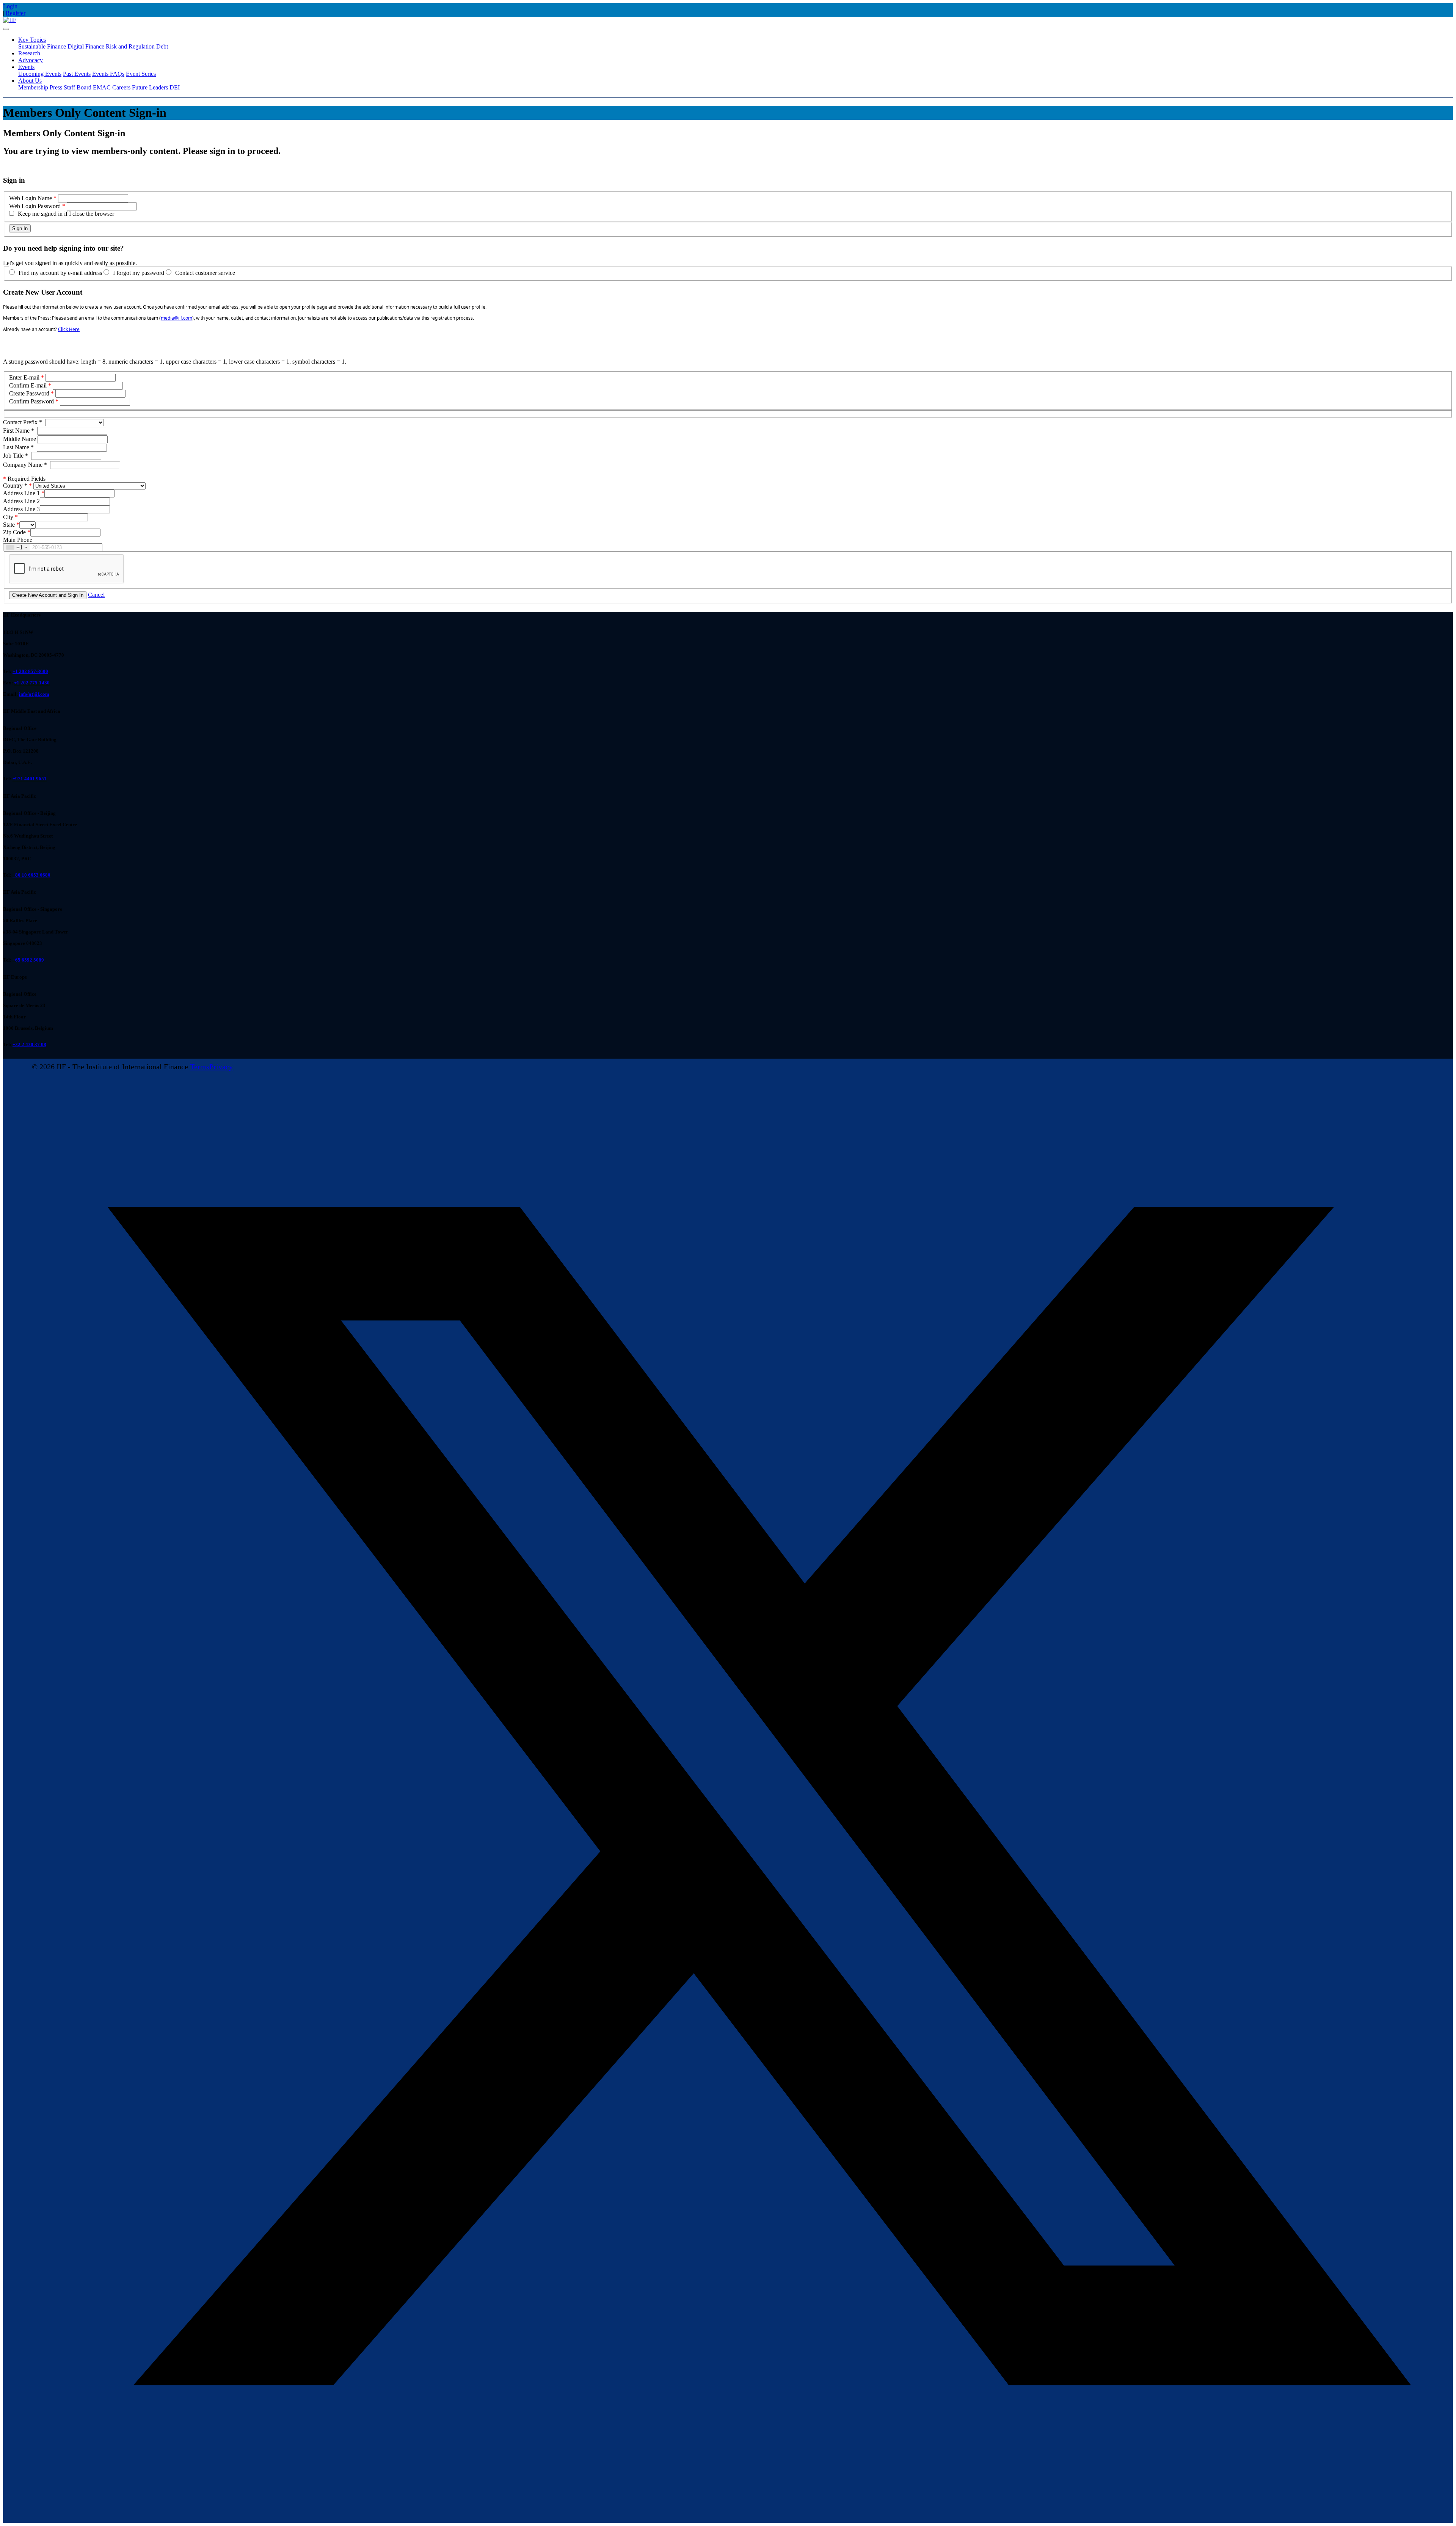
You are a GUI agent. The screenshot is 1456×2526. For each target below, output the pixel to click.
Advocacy (31, 60)
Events (26, 67)
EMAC (102, 87)
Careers (121, 87)
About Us (30, 81)
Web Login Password (35, 206)
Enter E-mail (24, 377)
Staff (69, 87)
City (8, 517)
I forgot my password (139, 273)
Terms (200, 1067)
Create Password (29, 393)
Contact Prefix (23, 422)
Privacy (221, 1067)
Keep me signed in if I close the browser (66, 214)
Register (16, 13)
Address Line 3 (21, 509)
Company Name (25, 465)
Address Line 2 (21, 501)
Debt (162, 46)
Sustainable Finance (42, 46)
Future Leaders (150, 87)
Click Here (69, 329)
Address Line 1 (21, 493)
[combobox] (16, 547)
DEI (175, 87)
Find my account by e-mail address (60, 273)
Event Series (141, 74)
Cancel (96, 595)
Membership (33, 87)
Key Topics (32, 40)
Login (10, 6)
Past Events (77, 74)
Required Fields (24, 479)
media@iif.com (177, 318)
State (9, 525)
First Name (19, 431)
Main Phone (18, 540)
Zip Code (14, 532)
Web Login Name (31, 198)
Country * (15, 486)
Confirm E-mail (28, 385)
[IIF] (10, 20)
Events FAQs (108, 74)
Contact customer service (205, 273)
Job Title (16, 456)
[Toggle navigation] (6, 29)
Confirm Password (31, 401)
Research (29, 53)
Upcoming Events (40, 74)
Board (84, 87)
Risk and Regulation (130, 46)
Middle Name (20, 439)
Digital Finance (86, 46)
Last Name (18, 447)
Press (56, 87)
